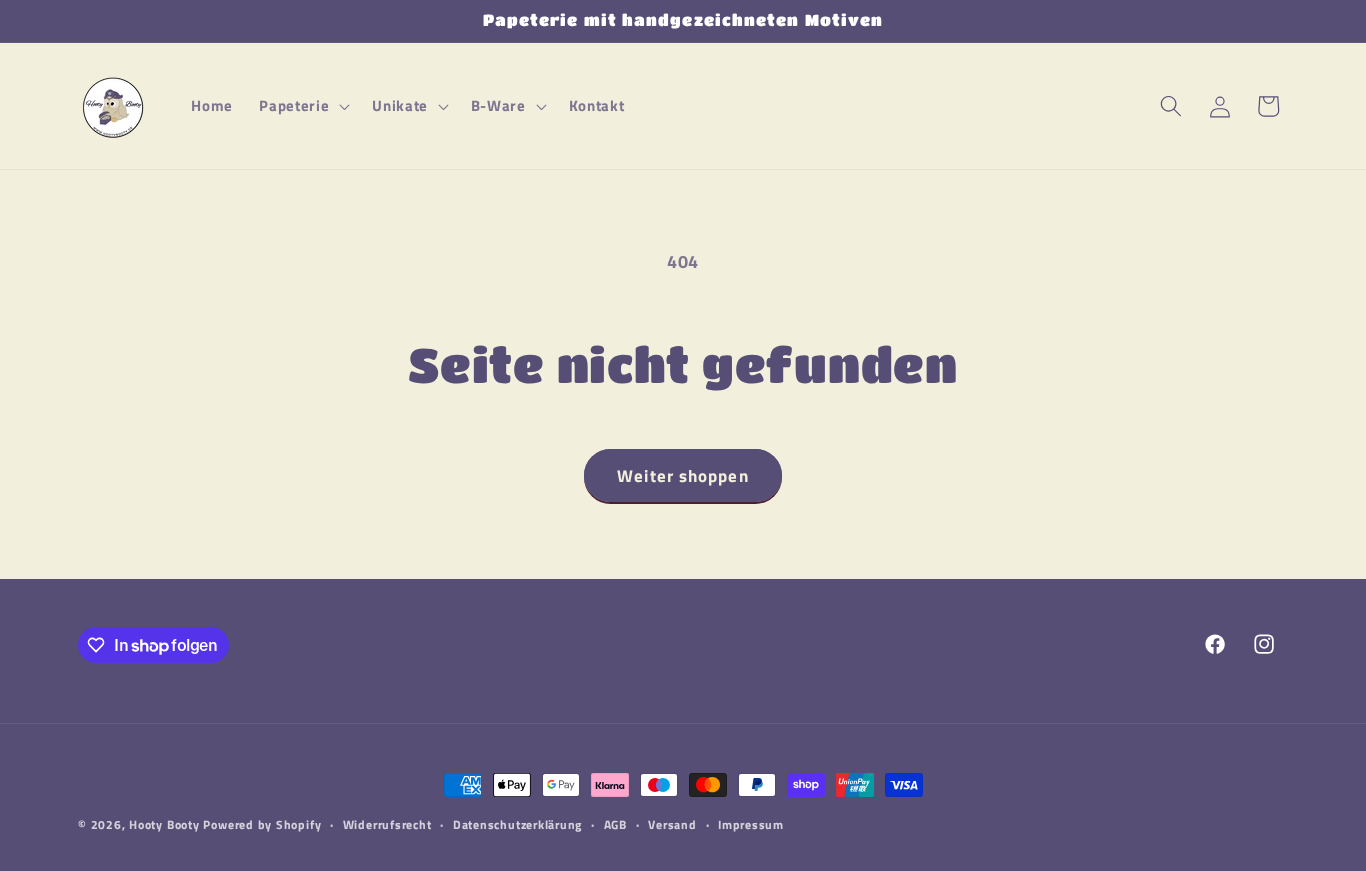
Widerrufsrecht (387, 824)
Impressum (751, 824)
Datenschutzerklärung (517, 824)
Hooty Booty (164, 824)
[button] (302, 106)
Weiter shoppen (682, 475)
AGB (615, 824)
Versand (672, 824)
